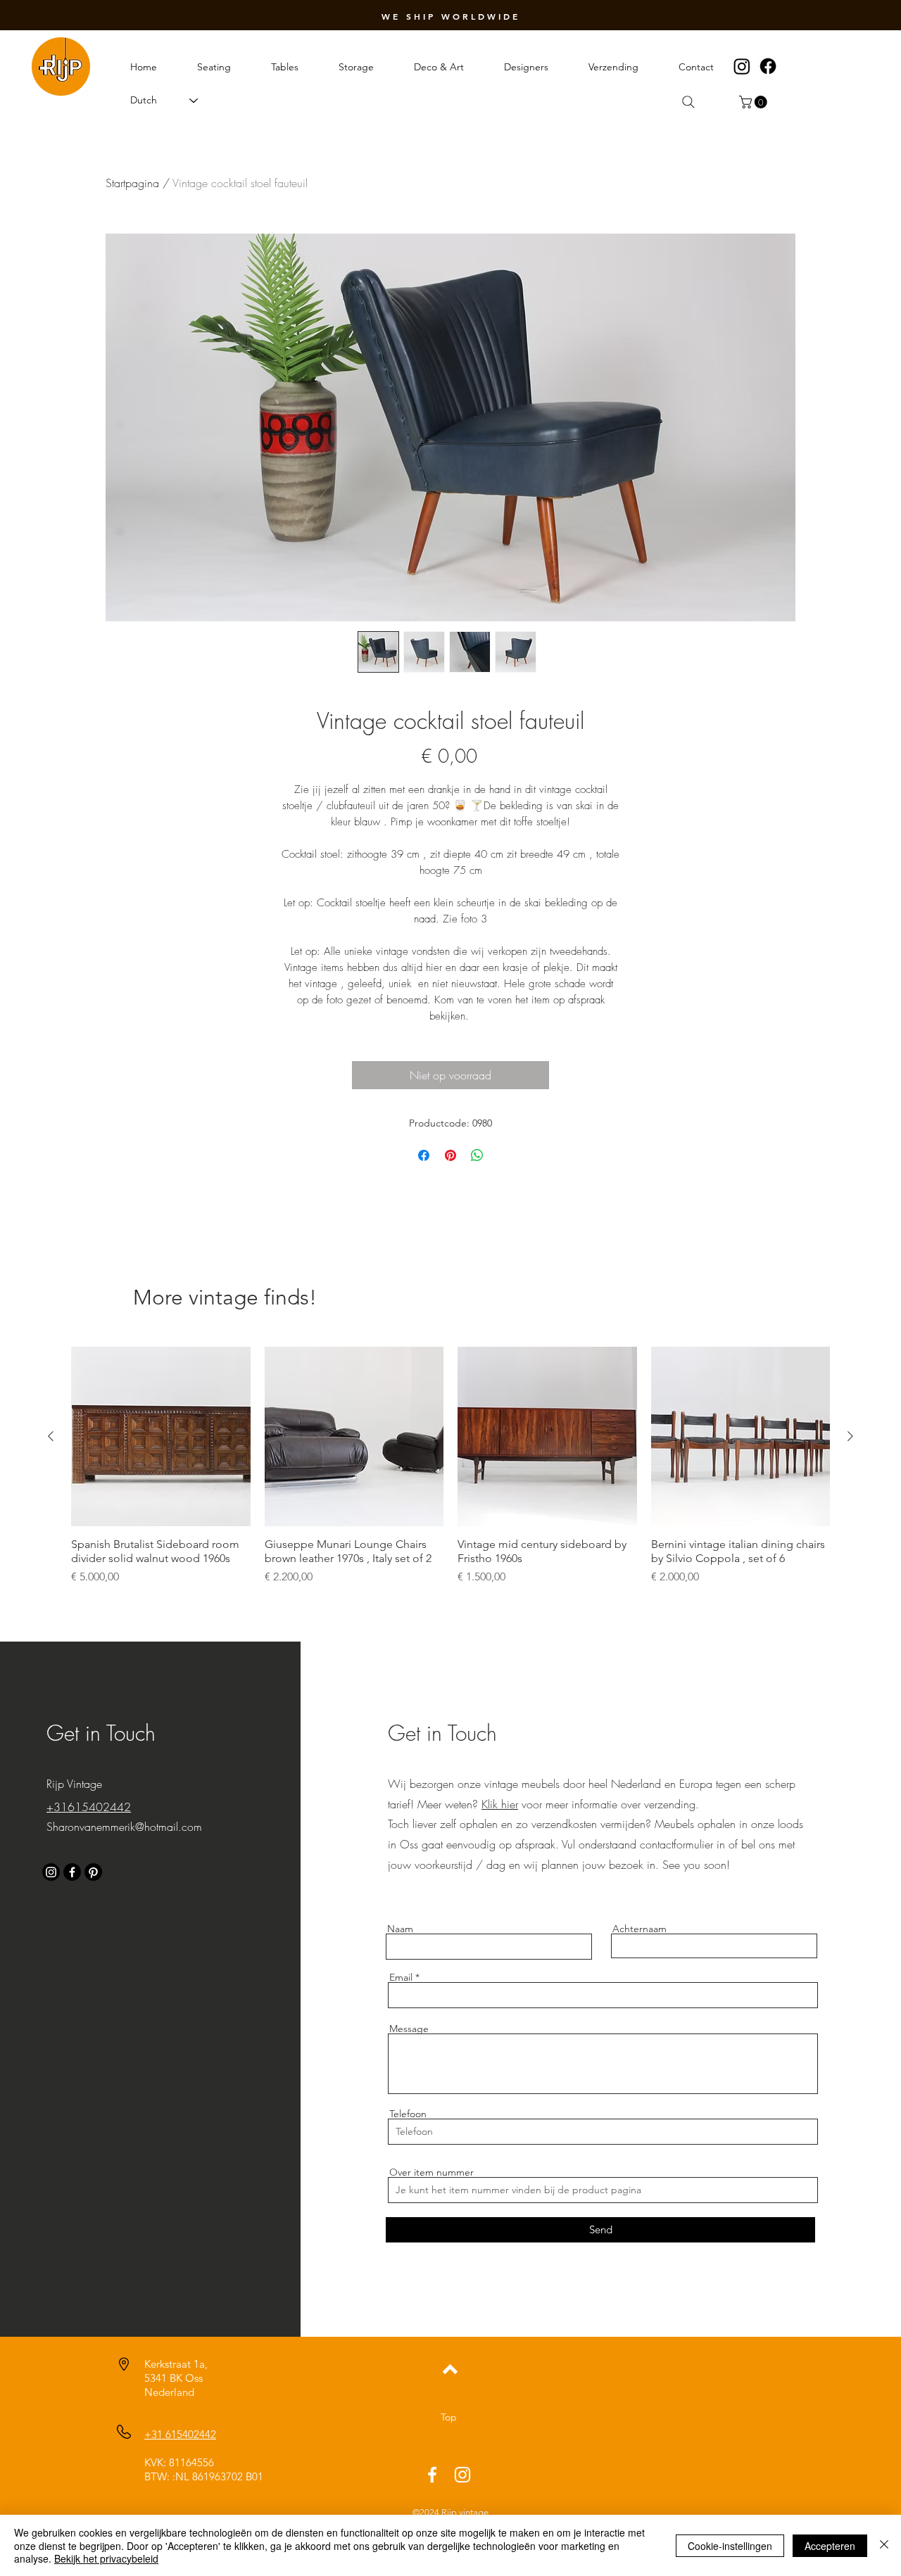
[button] (755, 102)
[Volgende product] (850, 1436)
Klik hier (500, 1804)
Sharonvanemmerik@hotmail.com (124, 1827)
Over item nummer (431, 2172)
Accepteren (830, 2546)
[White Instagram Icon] (462, 2475)
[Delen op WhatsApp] (477, 1155)
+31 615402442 (180, 2434)
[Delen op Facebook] (424, 1155)
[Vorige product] (51, 1436)
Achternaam (639, 1929)
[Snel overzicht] (161, 1436)
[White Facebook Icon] (432, 2475)
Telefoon (408, 2114)
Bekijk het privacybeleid (106, 2558)
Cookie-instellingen (730, 2546)
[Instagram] (742, 66)
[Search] (688, 102)
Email (401, 1977)
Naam (400, 1929)
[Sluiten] (884, 2545)
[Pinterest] (93, 1872)
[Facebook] (768, 66)
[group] (450, 1473)
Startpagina (132, 183)
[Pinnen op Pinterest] (450, 1155)
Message (409, 2029)
